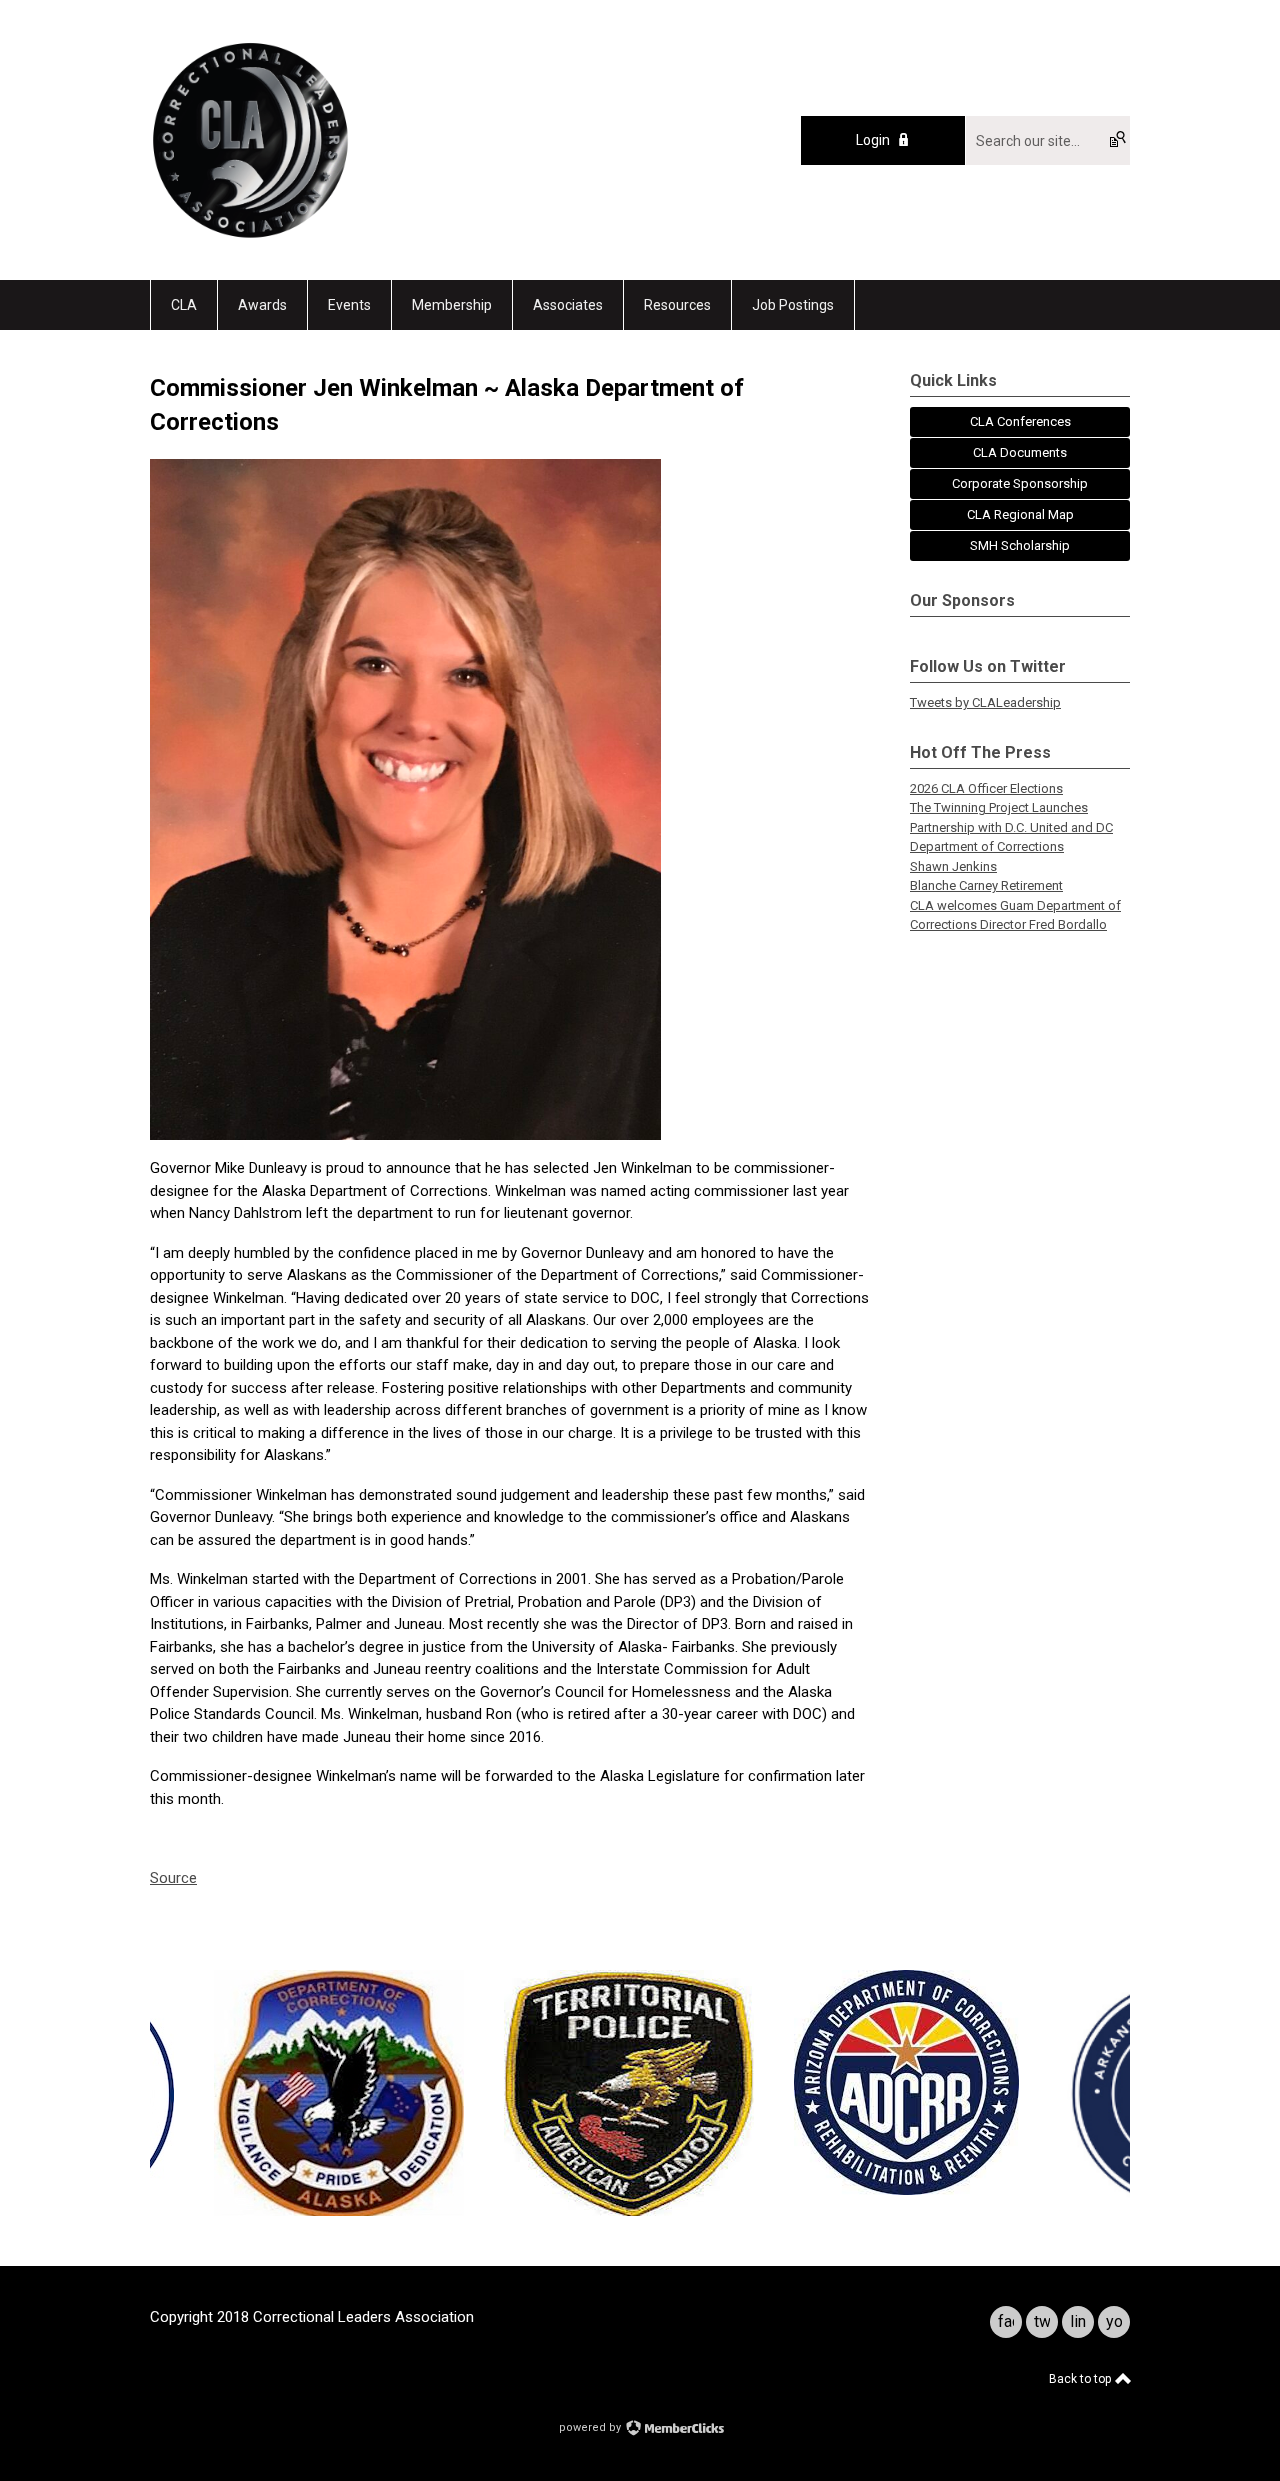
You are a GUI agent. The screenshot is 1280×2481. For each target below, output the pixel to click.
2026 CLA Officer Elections (986, 788)
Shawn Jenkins (953, 866)
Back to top (1081, 2379)
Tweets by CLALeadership (985, 702)
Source (173, 1878)
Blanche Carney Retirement (986, 885)
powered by (591, 2427)
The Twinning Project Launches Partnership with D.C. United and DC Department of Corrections (1011, 827)
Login (873, 140)
